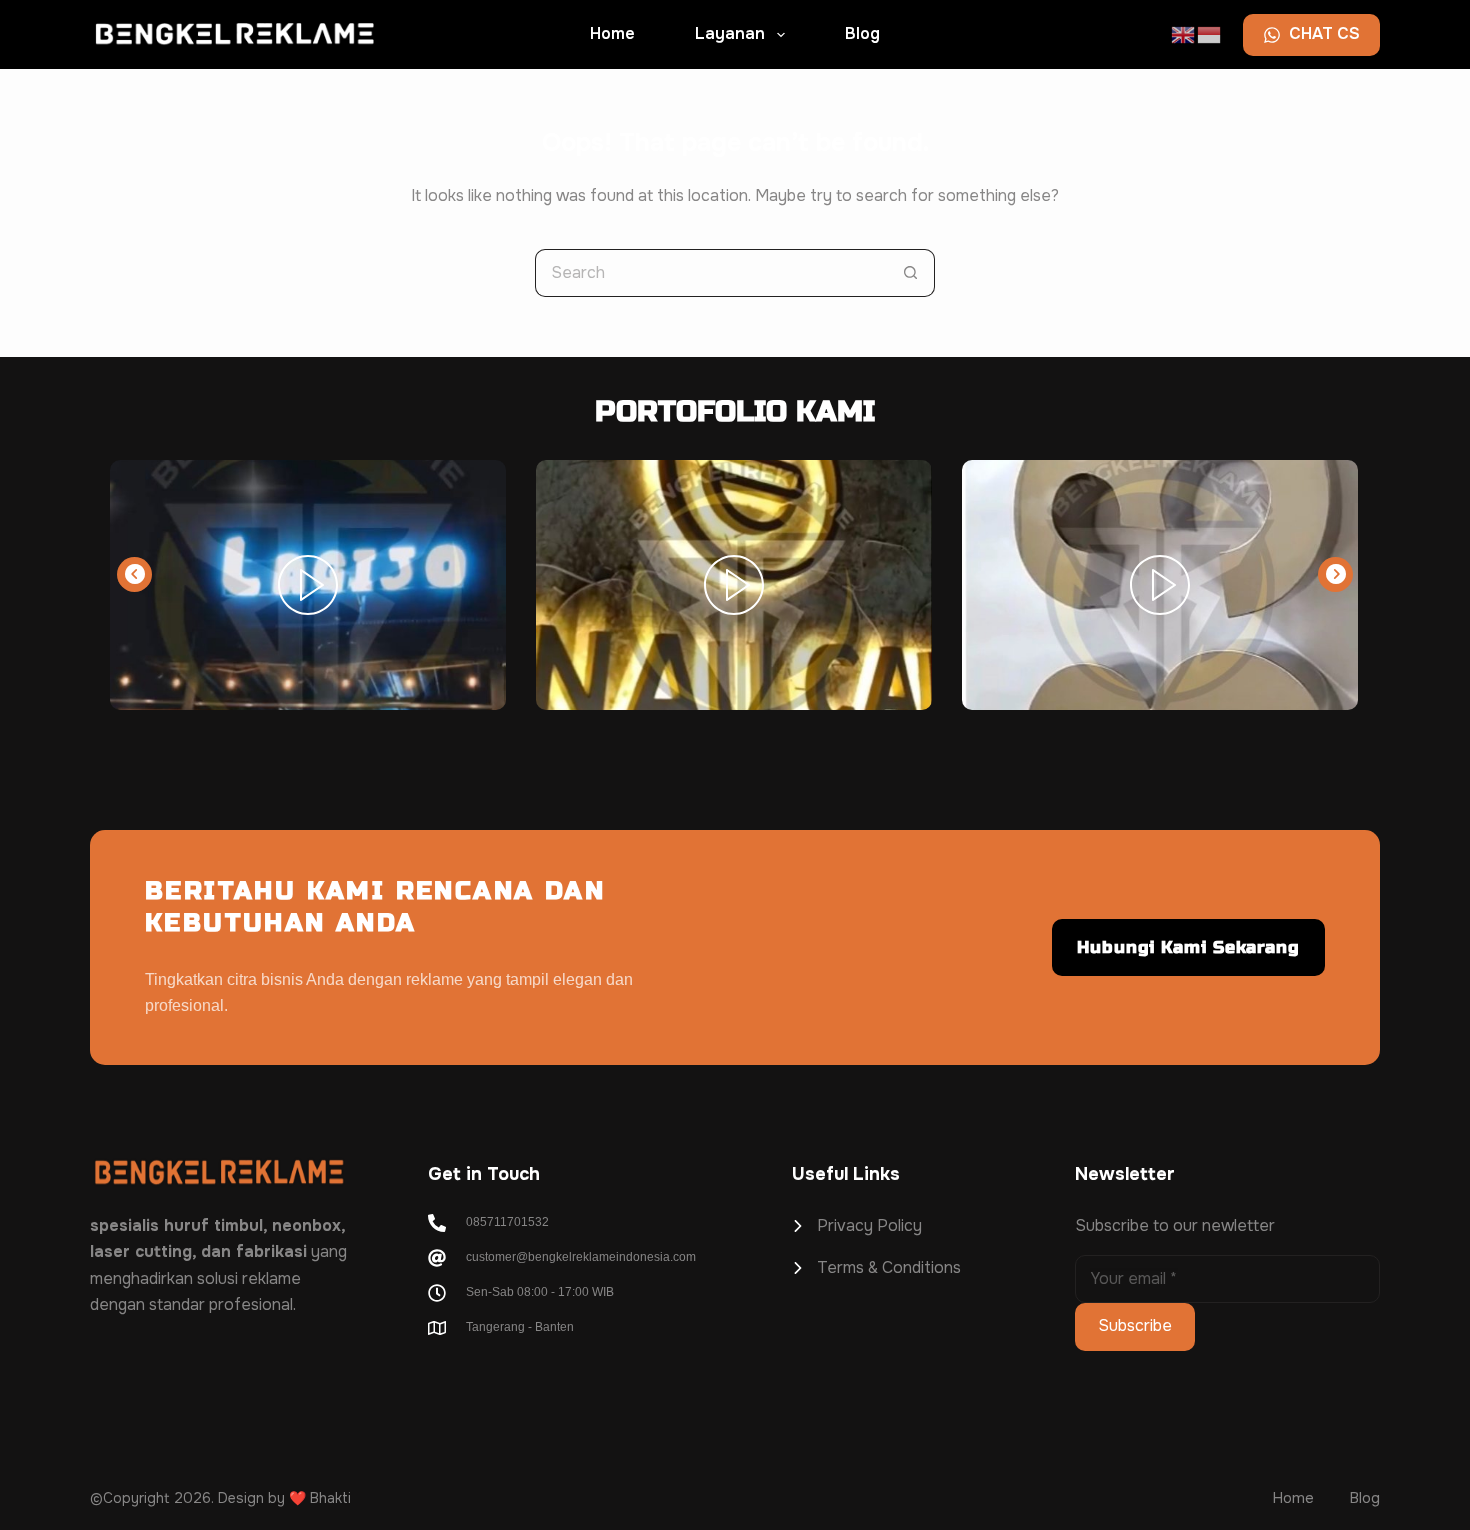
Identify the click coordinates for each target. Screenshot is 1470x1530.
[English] (1184, 33)
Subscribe (1135, 1325)
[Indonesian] (1210, 33)
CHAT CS (1324, 33)
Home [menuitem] (612, 33)
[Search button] (911, 273)
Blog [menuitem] (862, 33)
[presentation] (134, 574)
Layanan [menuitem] (730, 33)
